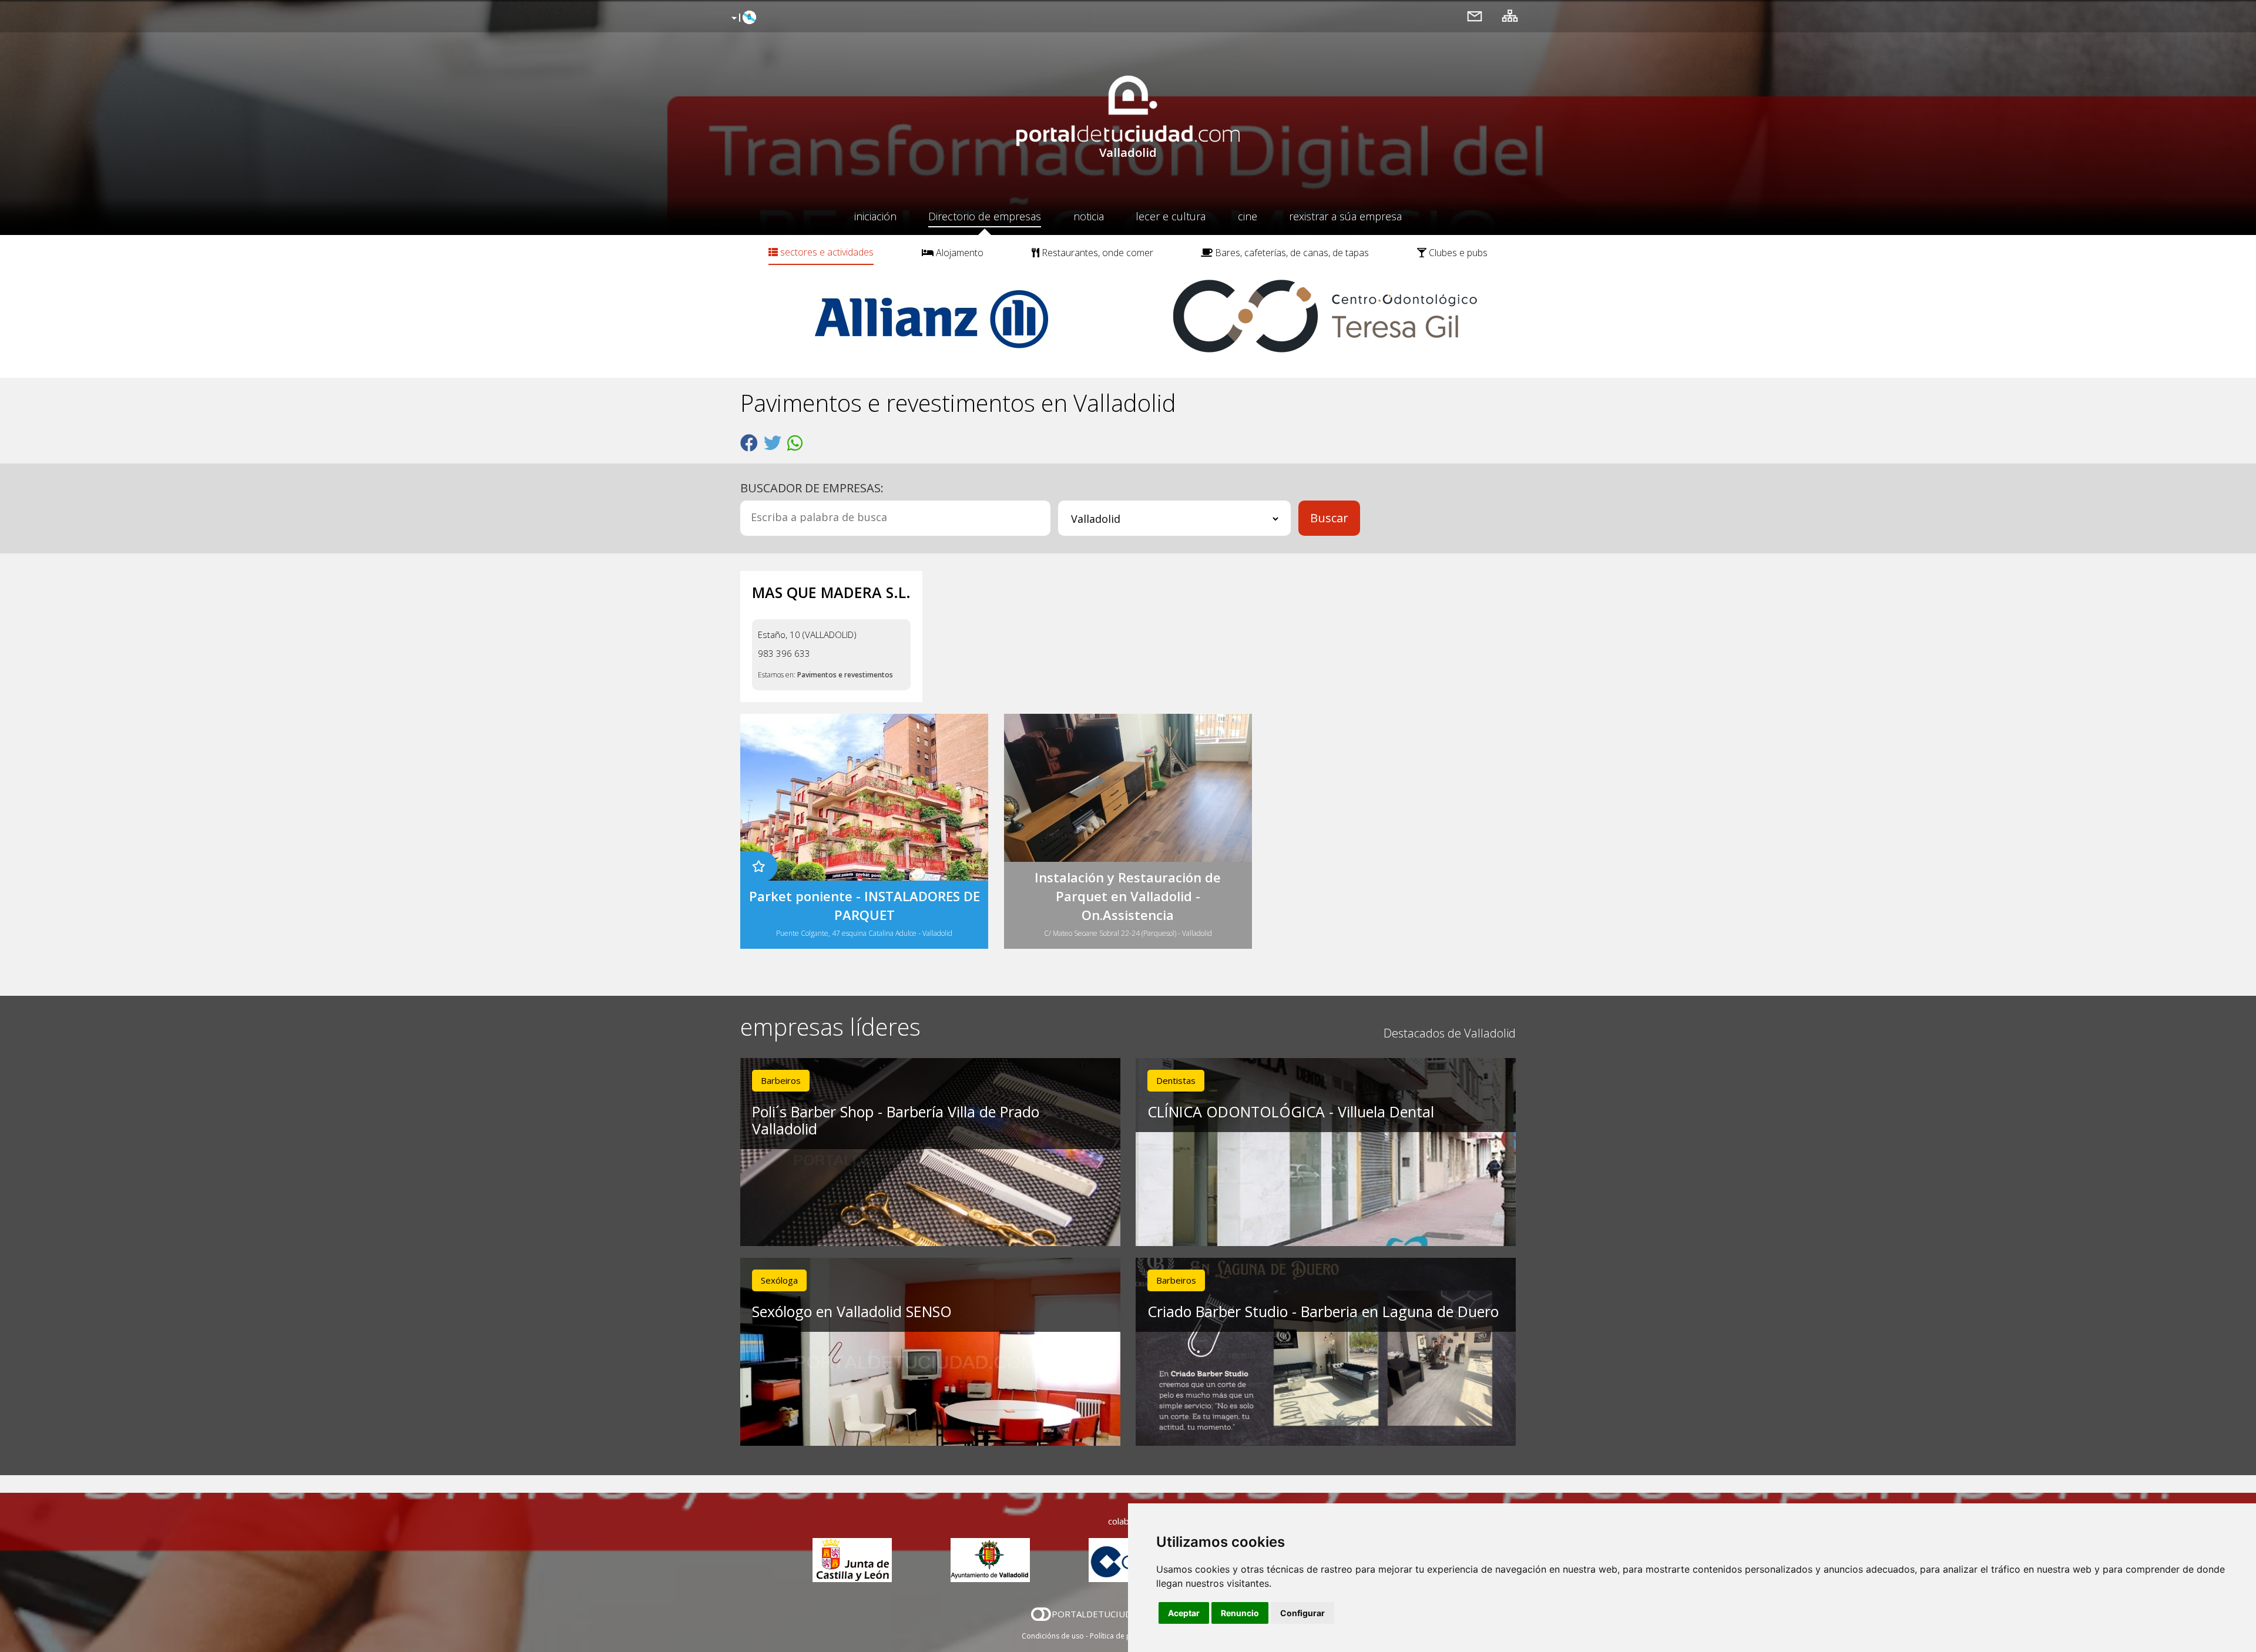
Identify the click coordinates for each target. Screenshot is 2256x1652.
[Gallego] (742, 18)
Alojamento (959, 253)
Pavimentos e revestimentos (845, 675)
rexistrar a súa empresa (1345, 216)
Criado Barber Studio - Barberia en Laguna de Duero (1323, 1311)
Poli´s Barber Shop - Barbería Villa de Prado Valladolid (896, 1120)
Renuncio (1240, 1613)
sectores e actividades (826, 252)
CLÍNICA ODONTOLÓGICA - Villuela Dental (1291, 1112)
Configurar (1302, 1613)
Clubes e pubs (1457, 253)
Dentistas (1176, 1080)
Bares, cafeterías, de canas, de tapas (1291, 253)
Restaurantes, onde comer (1096, 253)
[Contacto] (1475, 16)
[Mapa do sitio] (1510, 16)
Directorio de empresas (985, 216)
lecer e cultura (1171, 216)
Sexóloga (779, 1280)
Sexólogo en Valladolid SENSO (852, 1311)
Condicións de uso (1053, 1636)
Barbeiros (781, 1080)
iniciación (875, 216)
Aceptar (1184, 1613)
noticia (1089, 216)
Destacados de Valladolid (1450, 1033)
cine (1248, 216)
